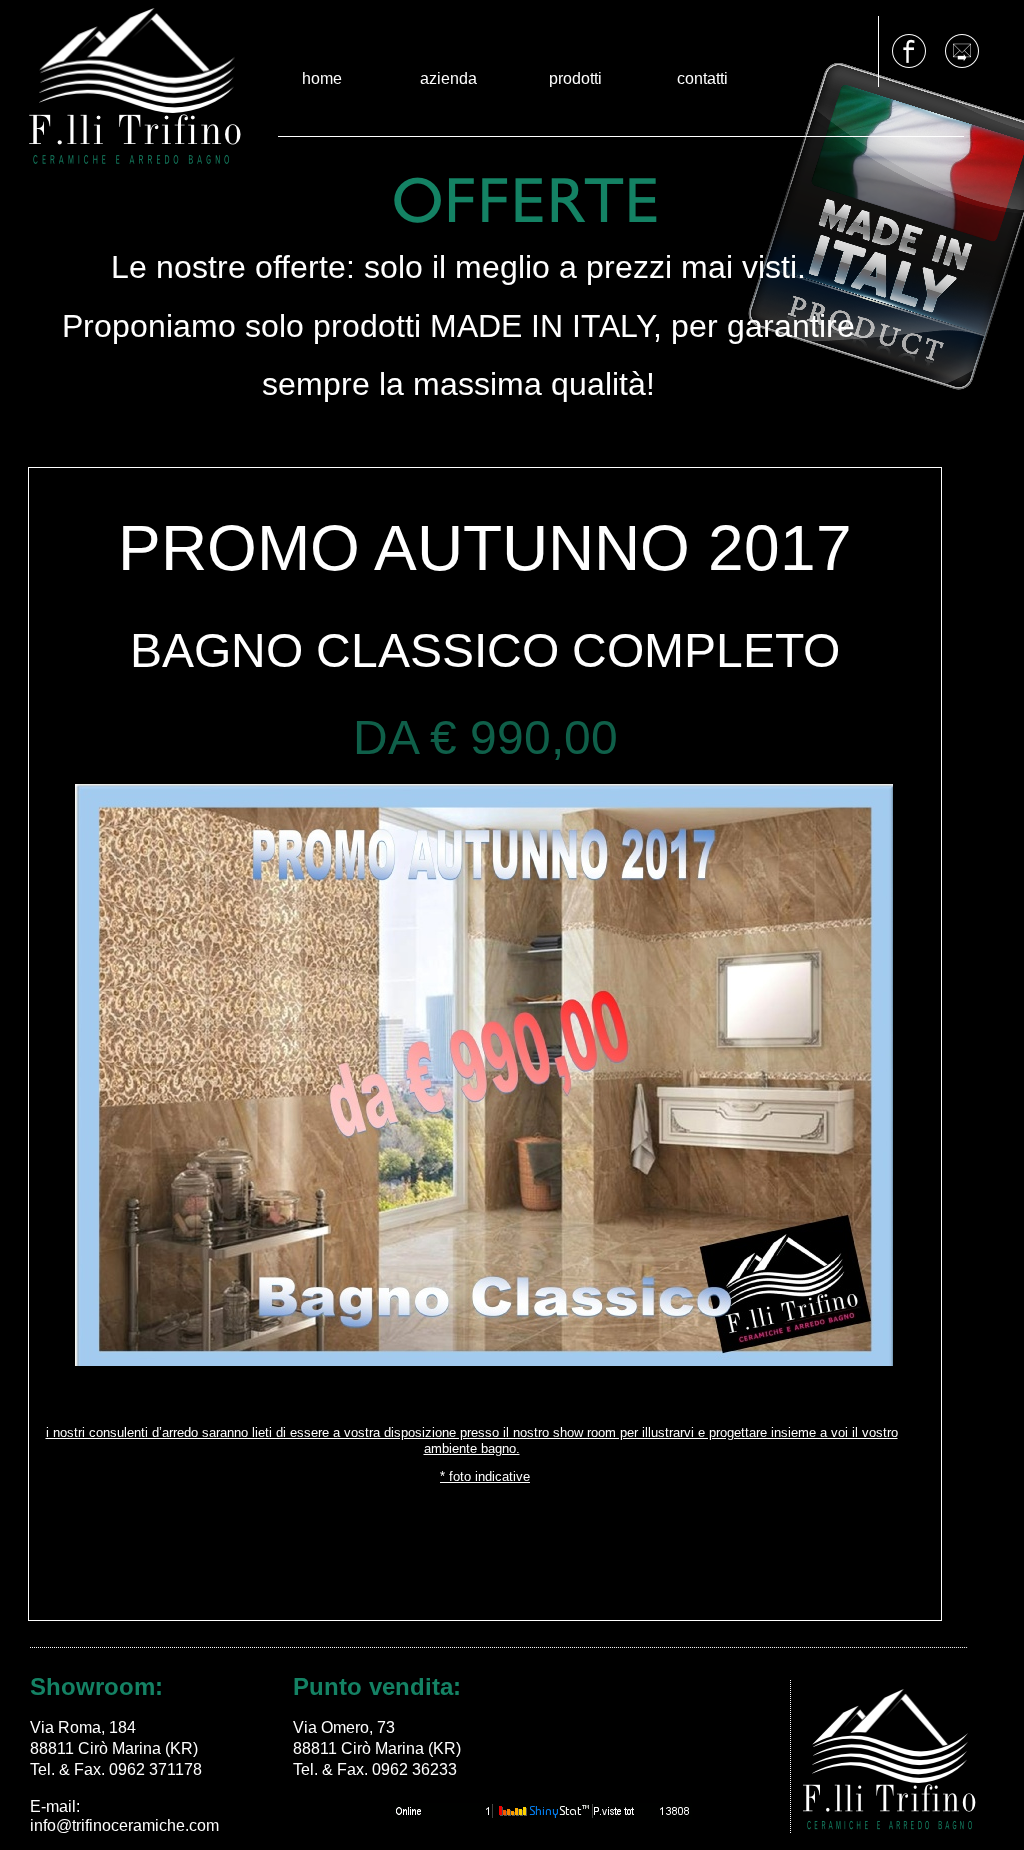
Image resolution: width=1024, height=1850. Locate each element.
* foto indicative (485, 1476)
